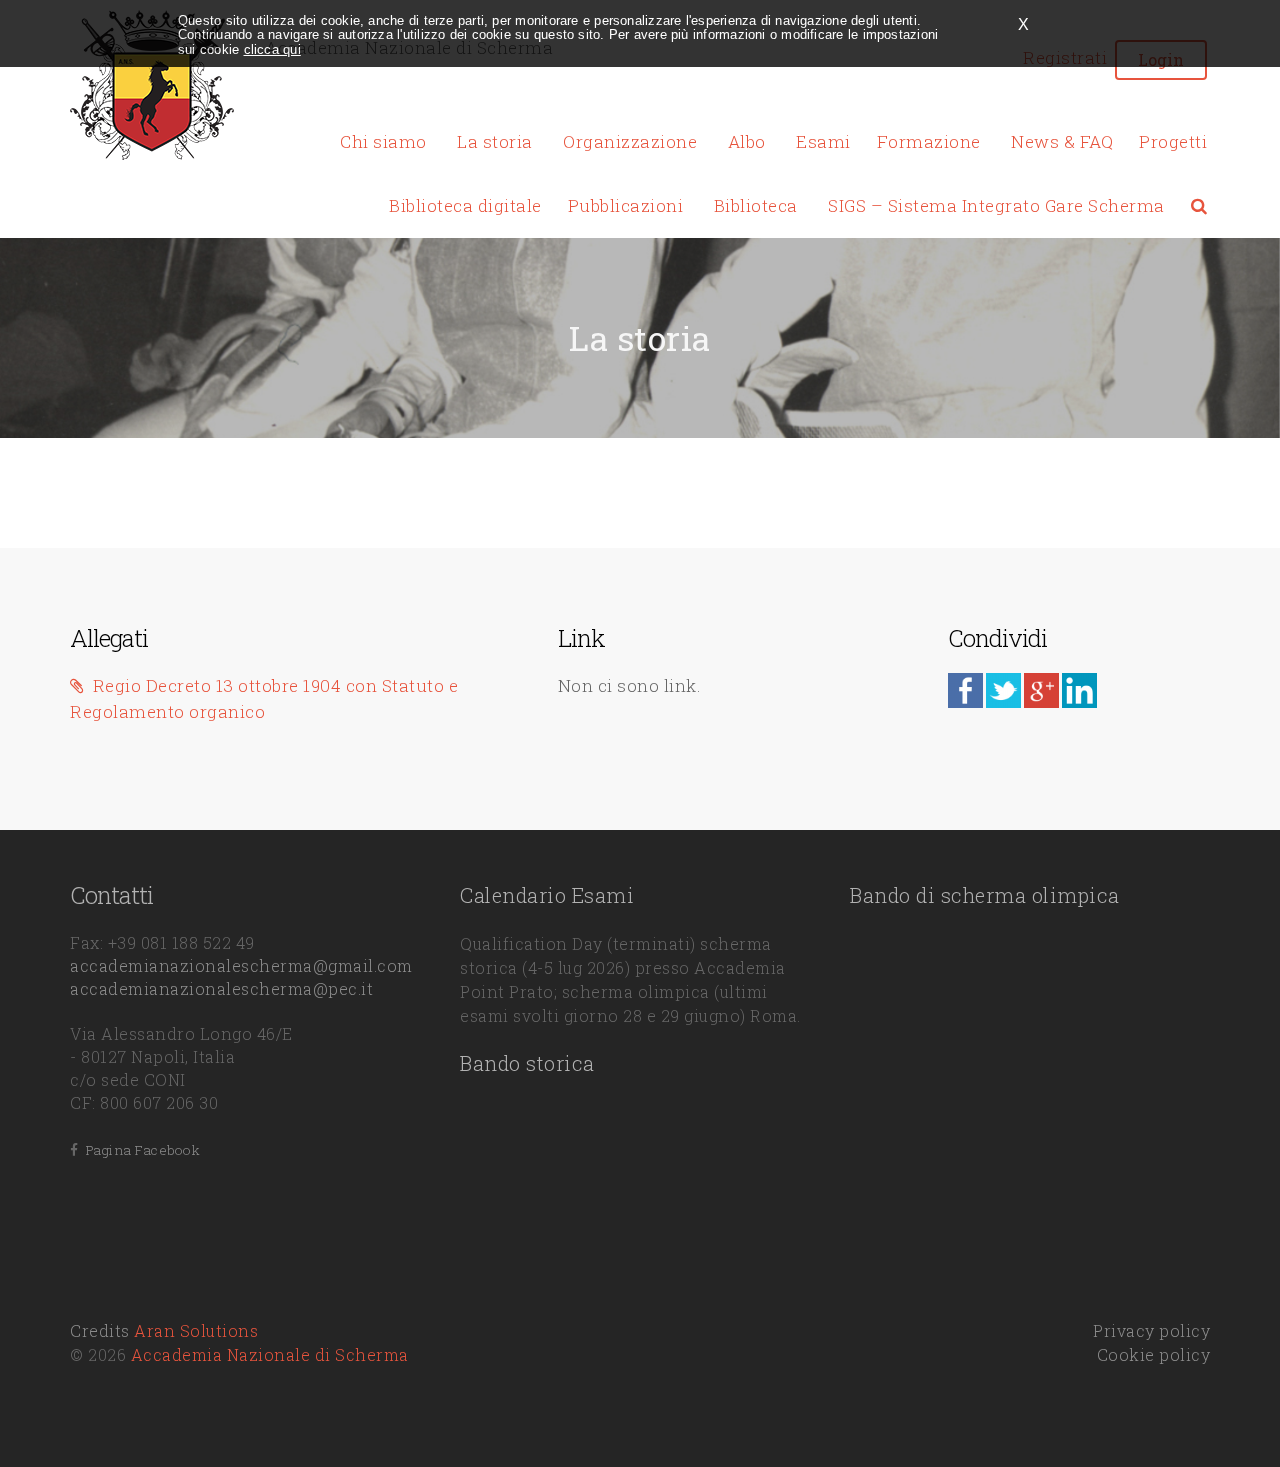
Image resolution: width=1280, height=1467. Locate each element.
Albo (747, 141)
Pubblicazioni (626, 205)
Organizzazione (630, 141)
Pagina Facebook (139, 1150)
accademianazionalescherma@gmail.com (241, 965)
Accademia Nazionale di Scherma (270, 1354)
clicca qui (272, 50)
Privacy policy (1151, 1330)
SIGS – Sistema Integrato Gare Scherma (996, 205)
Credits (164, 1330)
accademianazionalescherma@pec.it (221, 988)
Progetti (1173, 141)
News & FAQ (1062, 141)
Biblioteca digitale (465, 205)
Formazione (929, 141)
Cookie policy (1154, 1354)
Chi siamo (383, 141)
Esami (823, 141)
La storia (495, 141)
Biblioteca (756, 205)
